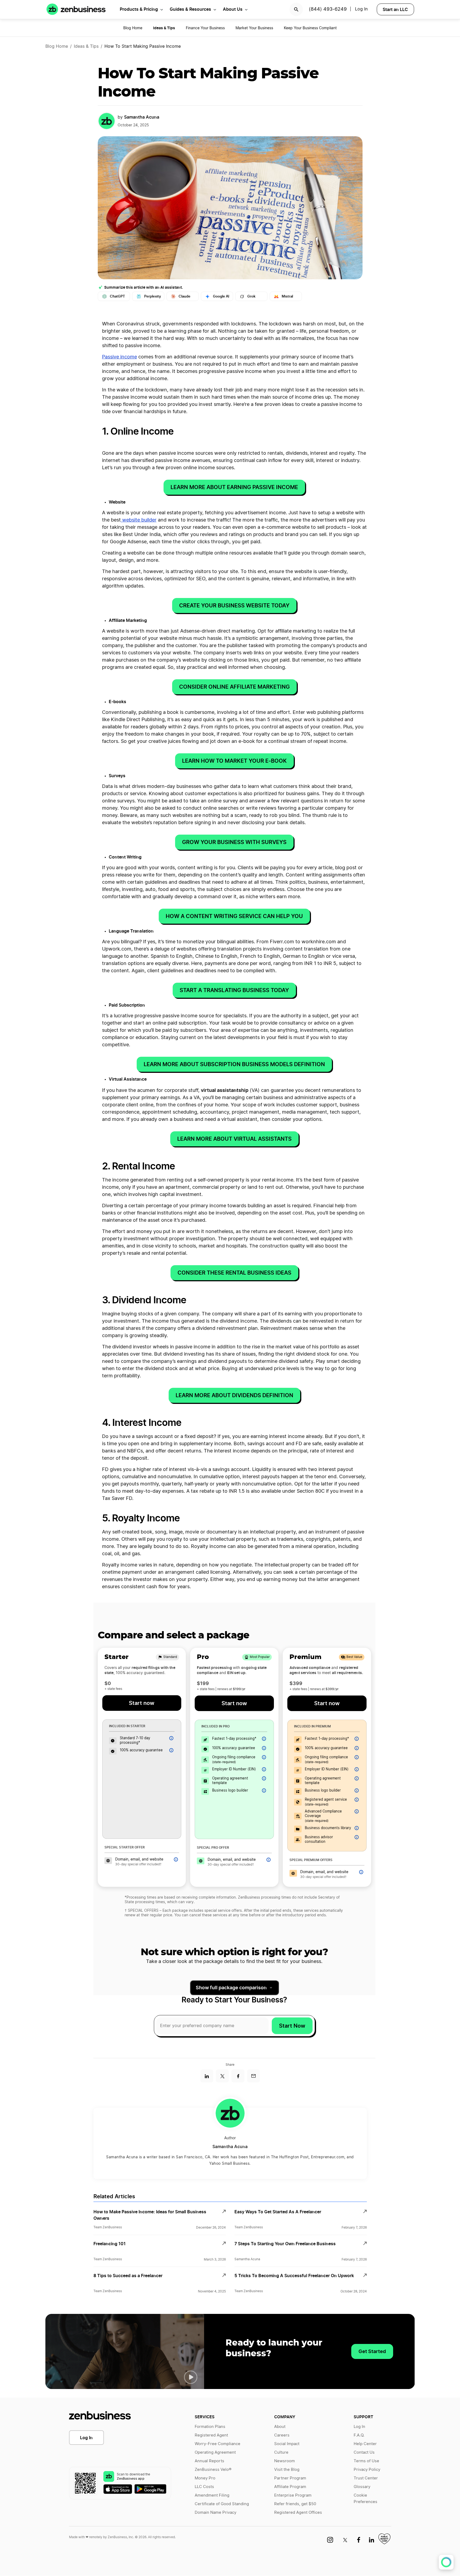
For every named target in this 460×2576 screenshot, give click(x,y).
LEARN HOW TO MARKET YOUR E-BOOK (234, 761)
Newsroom (285, 2461)
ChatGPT (117, 296)
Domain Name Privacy (215, 2513)
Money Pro (205, 2478)
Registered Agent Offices (298, 2513)
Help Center (365, 2444)
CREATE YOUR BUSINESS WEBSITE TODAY (234, 606)
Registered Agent (211, 2435)
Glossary (362, 2487)
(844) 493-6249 (328, 9)
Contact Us (364, 2452)
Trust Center (366, 2478)
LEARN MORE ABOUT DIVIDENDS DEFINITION (234, 1395)
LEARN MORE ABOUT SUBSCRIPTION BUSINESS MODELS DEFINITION (234, 1064)
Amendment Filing (212, 2495)
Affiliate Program (290, 2487)
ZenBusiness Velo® (213, 2470)
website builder (139, 520)
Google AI (221, 296)
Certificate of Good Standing (222, 2504)
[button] (191, 2377)
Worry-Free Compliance (218, 2444)
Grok (251, 296)
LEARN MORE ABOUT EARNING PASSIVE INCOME (234, 487)
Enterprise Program (293, 2495)
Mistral (287, 296)
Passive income (119, 357)
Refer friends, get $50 (295, 2504)
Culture (281, 2452)
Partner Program (290, 2478)
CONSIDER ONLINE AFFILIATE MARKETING (234, 687)
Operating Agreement (215, 2452)
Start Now (292, 2026)
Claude (184, 296)
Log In (86, 2438)
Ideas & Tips (86, 46)
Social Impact (287, 2444)
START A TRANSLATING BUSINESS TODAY (234, 990)
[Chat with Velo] (446, 2562)
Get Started (372, 2351)
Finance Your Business (205, 28)
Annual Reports (209, 2461)
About (280, 2427)
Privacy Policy (367, 2470)
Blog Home (133, 28)
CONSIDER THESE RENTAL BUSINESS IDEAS (234, 1273)
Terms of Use (366, 2461)
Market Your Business (254, 28)
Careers (282, 2435)
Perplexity (153, 296)
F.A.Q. (359, 2435)
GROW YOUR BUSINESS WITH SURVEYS (234, 842)
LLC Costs (204, 2487)
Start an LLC (395, 9)
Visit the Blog (287, 2470)
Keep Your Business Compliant (310, 28)
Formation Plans (210, 2427)
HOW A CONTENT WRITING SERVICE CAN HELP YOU (234, 916)
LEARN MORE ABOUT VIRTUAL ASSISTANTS (234, 1139)
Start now (142, 1703)
